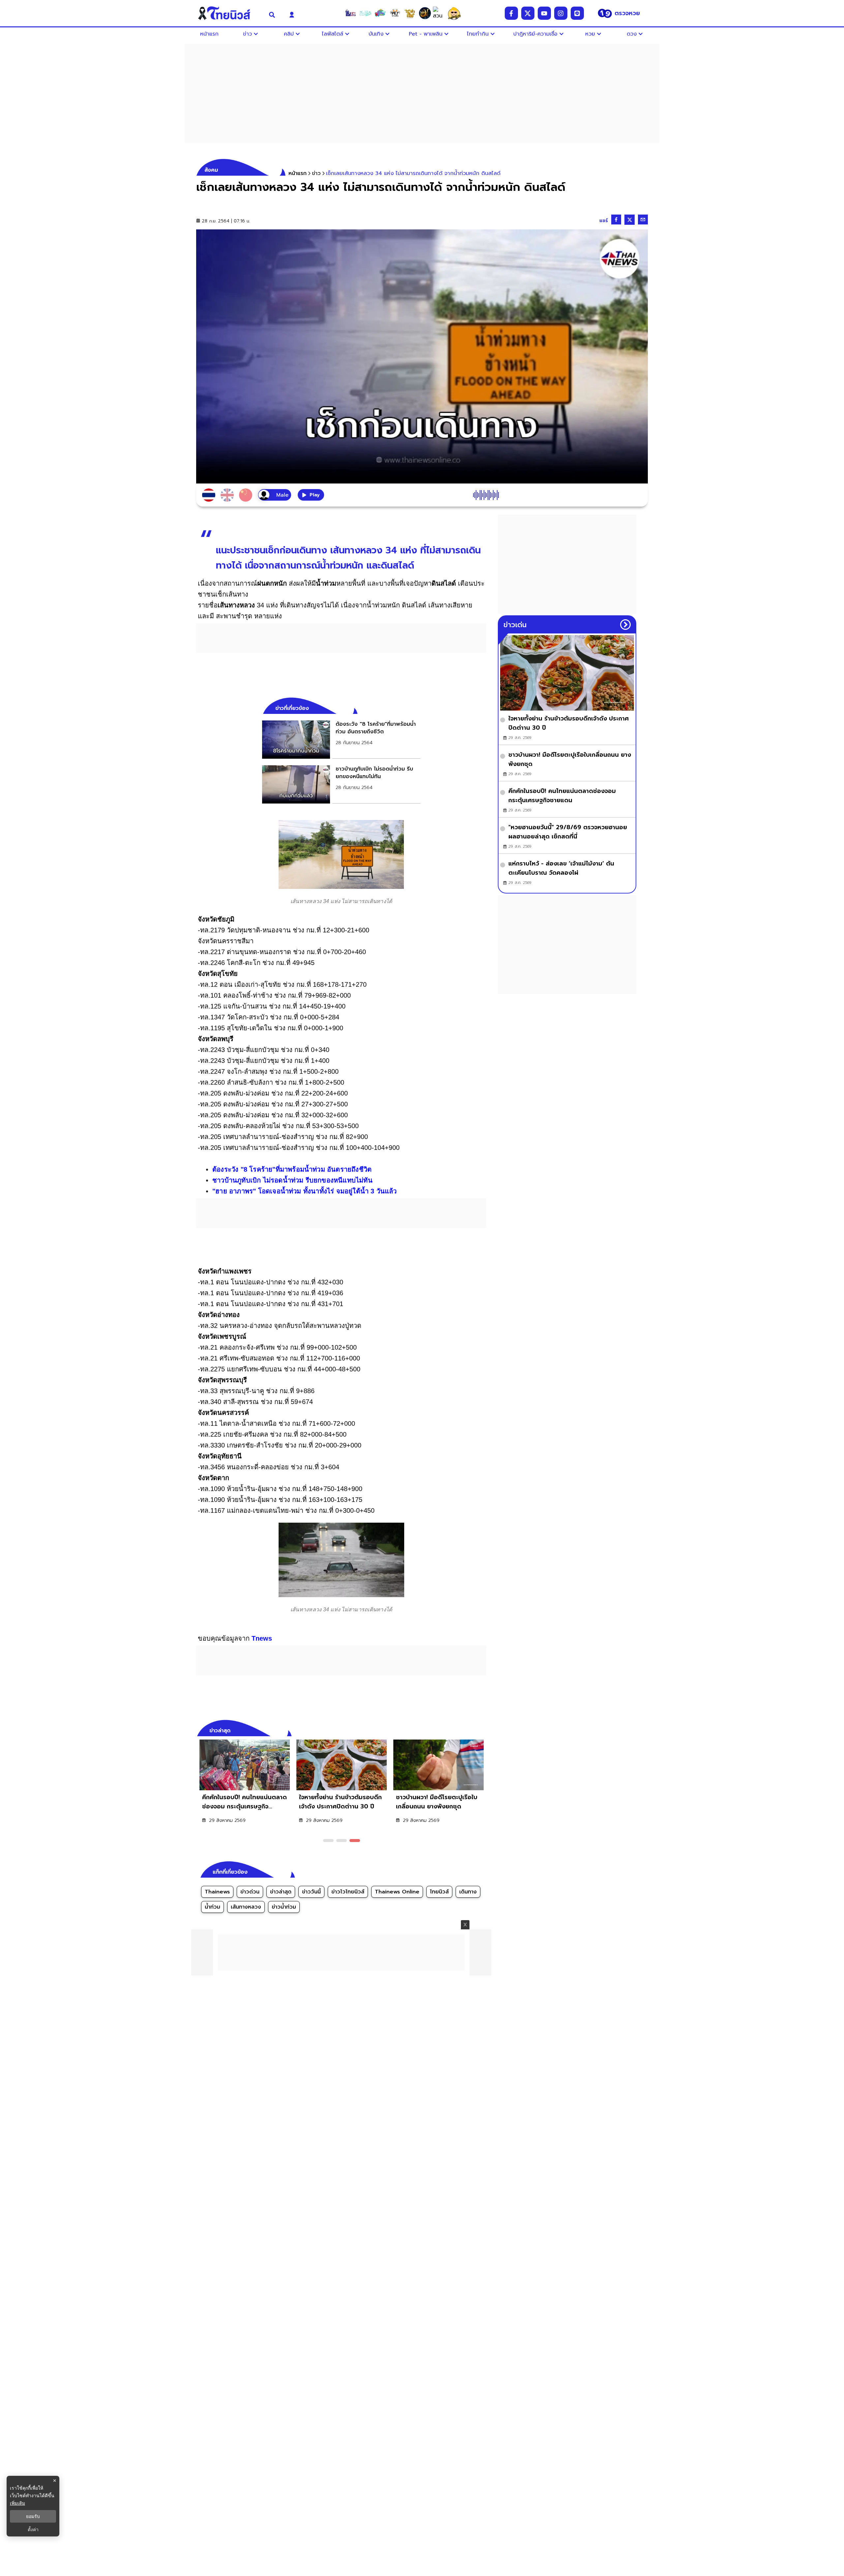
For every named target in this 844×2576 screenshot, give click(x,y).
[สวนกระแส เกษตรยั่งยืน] (439, 13)
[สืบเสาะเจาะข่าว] (350, 13)
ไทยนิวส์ (439, 1892)
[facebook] (511, 13)
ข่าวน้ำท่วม (284, 1907)
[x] (528, 13)
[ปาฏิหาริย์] (425, 13)
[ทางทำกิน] (410, 13)
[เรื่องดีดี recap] (365, 13)
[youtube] (544, 13)
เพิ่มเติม (17, 2503)
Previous (471, 1730)
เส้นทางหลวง (246, 1907)
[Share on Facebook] (616, 220)
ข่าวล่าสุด (281, 1892)
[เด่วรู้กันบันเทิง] (380, 13)
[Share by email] (643, 220)
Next (483, 1730)
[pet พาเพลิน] (395, 13)
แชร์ (604, 221)
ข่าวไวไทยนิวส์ (348, 1892)
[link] (341, 740)
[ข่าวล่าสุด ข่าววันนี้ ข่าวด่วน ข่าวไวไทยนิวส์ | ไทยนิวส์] (228, 13)
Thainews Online (397, 1892)
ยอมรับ (33, 2516)
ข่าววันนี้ (311, 1892)
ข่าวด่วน (250, 1892)
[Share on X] (630, 220)
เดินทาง (468, 1892)
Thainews (217, 1892)
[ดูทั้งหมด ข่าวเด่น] (625, 625)
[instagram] (561, 13)
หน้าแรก (298, 173)
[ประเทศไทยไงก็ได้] (454, 13)
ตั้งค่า (33, 2530)
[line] (577, 13)
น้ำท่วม (212, 1907)
